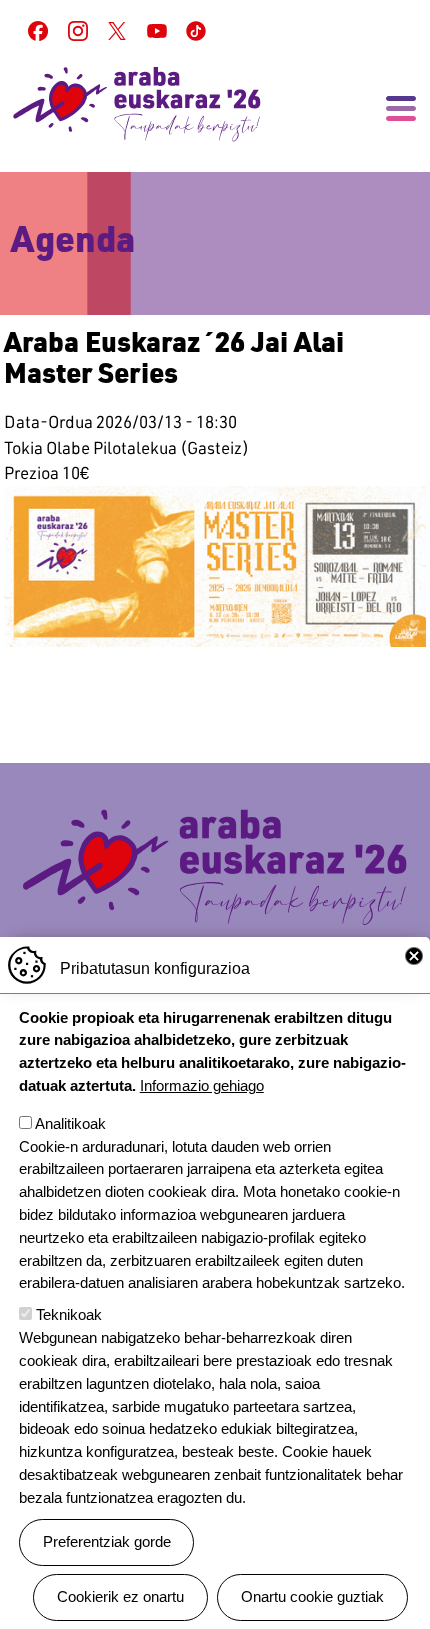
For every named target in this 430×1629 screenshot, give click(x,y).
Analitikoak (70, 1123)
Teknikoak (69, 1314)
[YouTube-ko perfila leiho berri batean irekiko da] (157, 31)
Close (414, 956)
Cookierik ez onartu (120, 1596)
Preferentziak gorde (107, 1541)
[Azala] (137, 104)
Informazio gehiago (202, 1085)
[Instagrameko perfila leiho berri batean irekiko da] (78, 31)
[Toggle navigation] (401, 109)
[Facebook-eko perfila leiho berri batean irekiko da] (38, 31)
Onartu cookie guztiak (312, 1596)
